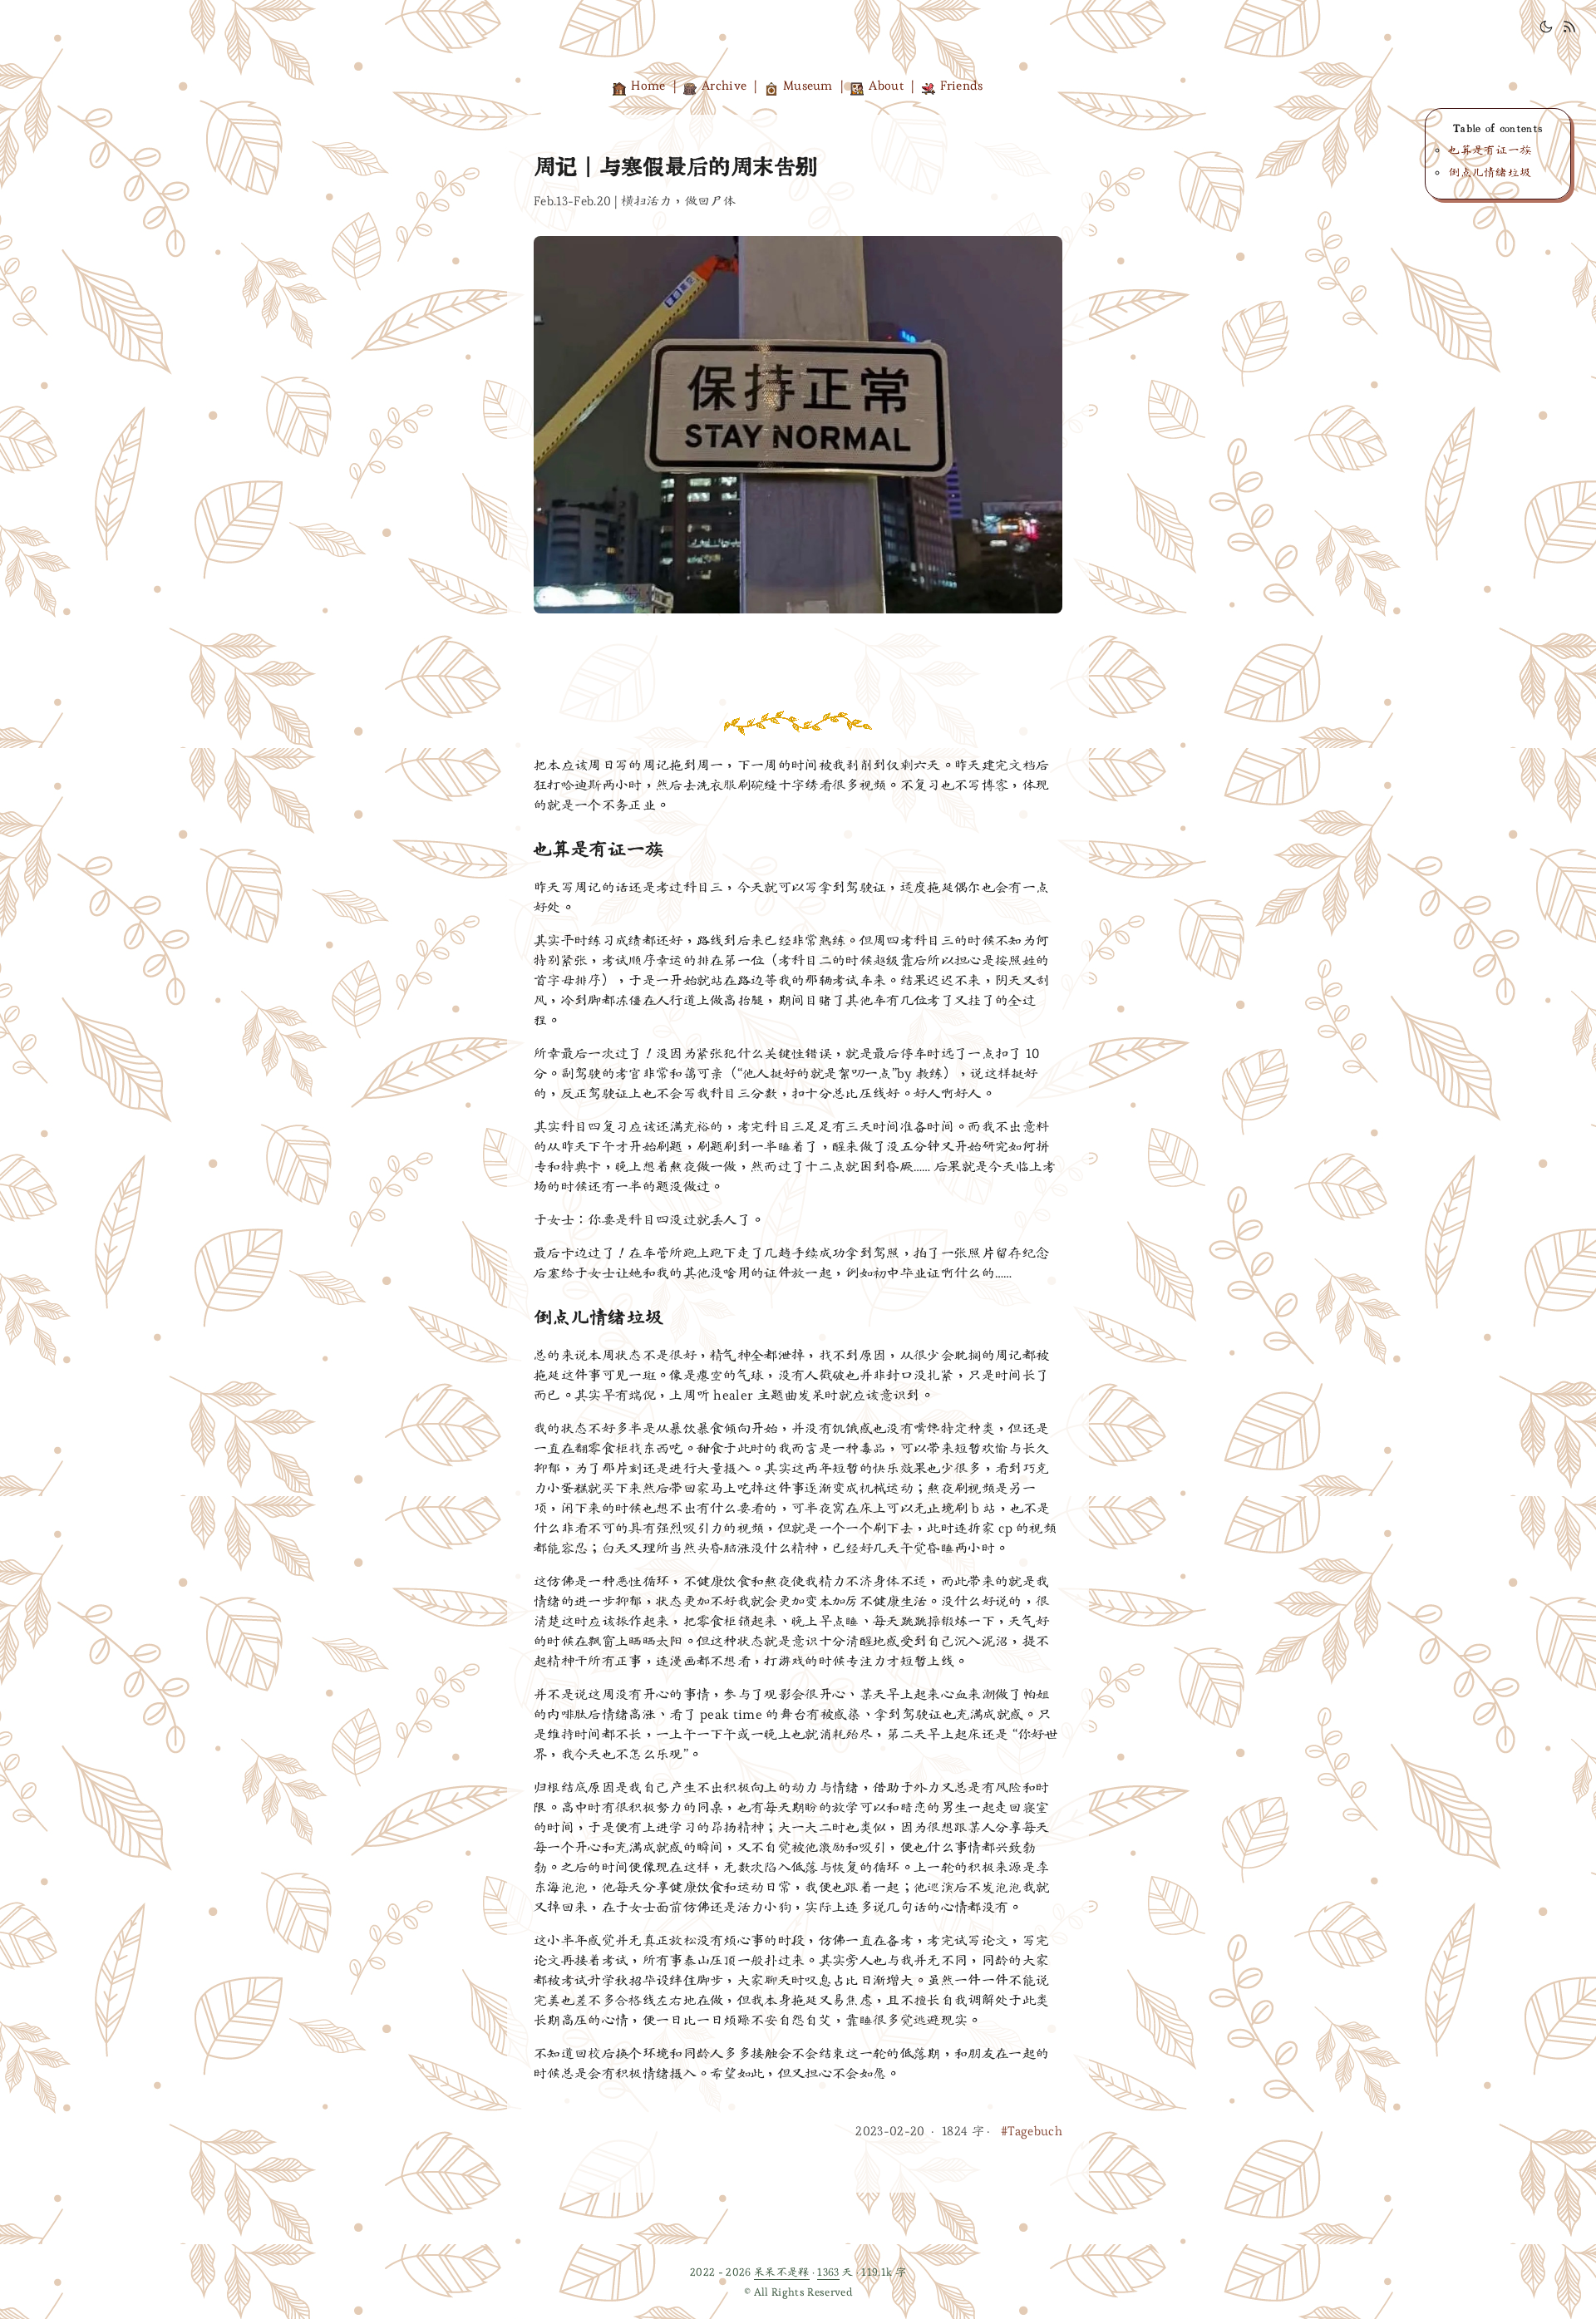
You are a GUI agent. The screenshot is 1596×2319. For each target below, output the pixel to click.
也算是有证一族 (1490, 150)
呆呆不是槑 (782, 2272)
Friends (962, 85)
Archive (724, 85)
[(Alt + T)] (1546, 30)
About (886, 85)
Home (648, 85)
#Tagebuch (1032, 2131)
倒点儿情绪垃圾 (1490, 172)
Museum (808, 85)
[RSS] (1569, 30)
